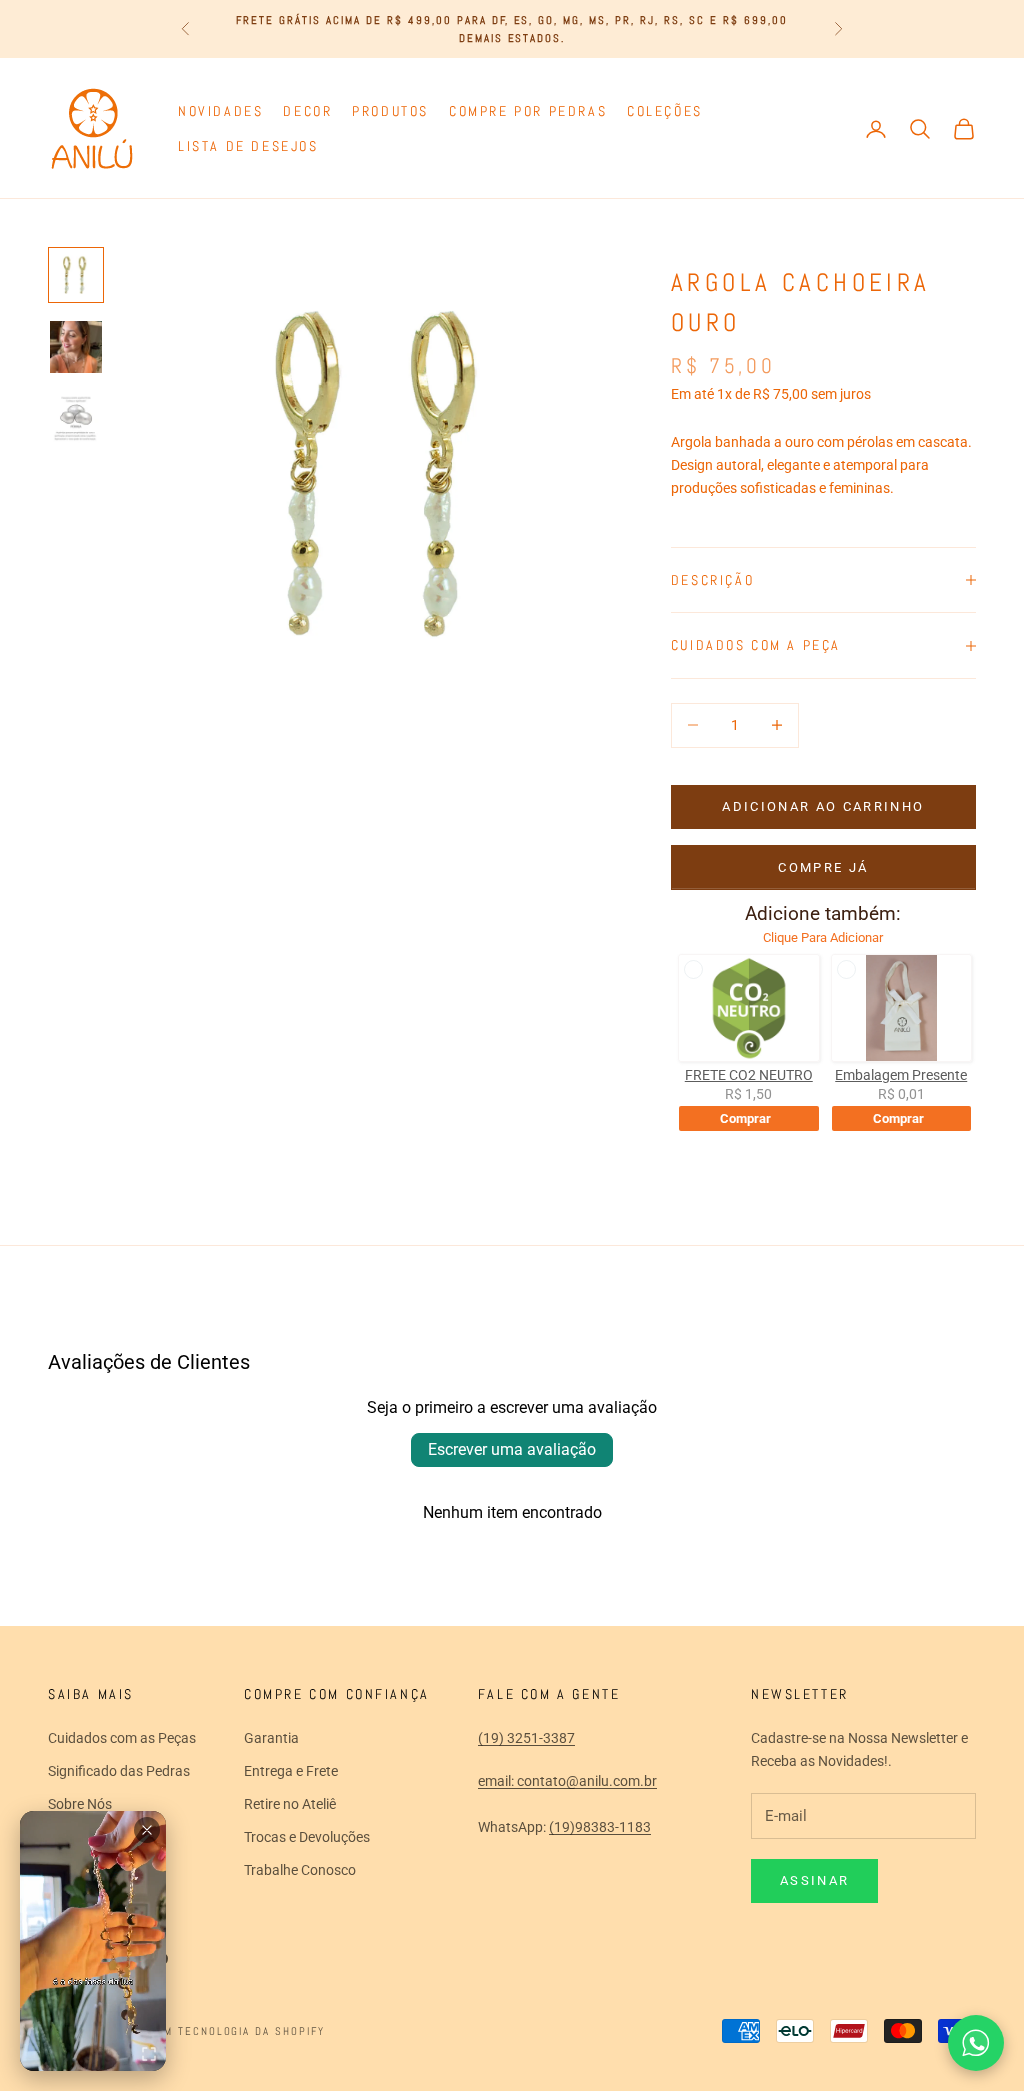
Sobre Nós (80, 1804)
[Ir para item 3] (76, 419)
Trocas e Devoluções (307, 1837)
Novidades (220, 111)
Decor (307, 111)
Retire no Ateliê (290, 1804)
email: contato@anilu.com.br (567, 1781)
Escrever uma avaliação (512, 1449)
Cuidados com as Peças (122, 1738)
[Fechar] (147, 1830)
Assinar (814, 1880)
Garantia (271, 1738)
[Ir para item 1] (76, 275)
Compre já (823, 867)
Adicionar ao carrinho (823, 806)
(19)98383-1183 (600, 1827)
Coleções (665, 111)
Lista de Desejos (248, 146)
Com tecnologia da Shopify (237, 2031)
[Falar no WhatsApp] (976, 2043)
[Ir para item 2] (76, 347)
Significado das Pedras (119, 1771)
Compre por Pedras (528, 111)
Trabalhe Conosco (300, 1870)
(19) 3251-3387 (526, 1738)
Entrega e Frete (291, 1771)
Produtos (390, 111)
